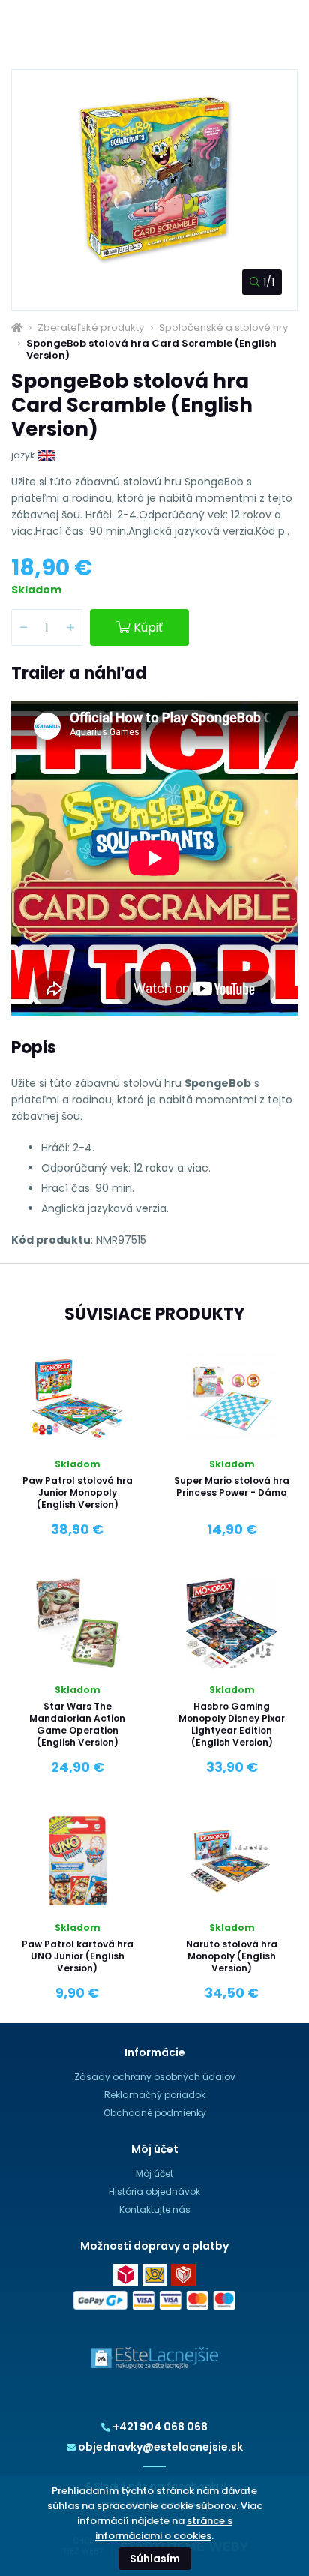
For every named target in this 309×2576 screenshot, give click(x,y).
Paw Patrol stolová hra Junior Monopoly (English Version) (78, 1492)
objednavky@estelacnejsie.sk (160, 2447)
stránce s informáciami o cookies (164, 2528)
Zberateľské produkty (91, 328)
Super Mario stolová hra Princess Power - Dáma (232, 1486)
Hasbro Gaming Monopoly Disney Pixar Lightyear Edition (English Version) (232, 1724)
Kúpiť (148, 627)
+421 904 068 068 (160, 2427)
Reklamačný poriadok (155, 2095)
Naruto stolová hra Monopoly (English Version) (232, 1956)
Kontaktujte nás (155, 2210)
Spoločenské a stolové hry (223, 328)
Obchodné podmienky (155, 2113)
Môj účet (154, 2174)
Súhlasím (155, 2559)
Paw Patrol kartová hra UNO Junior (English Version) (78, 1956)
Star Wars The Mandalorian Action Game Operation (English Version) (77, 1724)
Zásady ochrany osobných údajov (155, 2077)
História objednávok (154, 2192)
